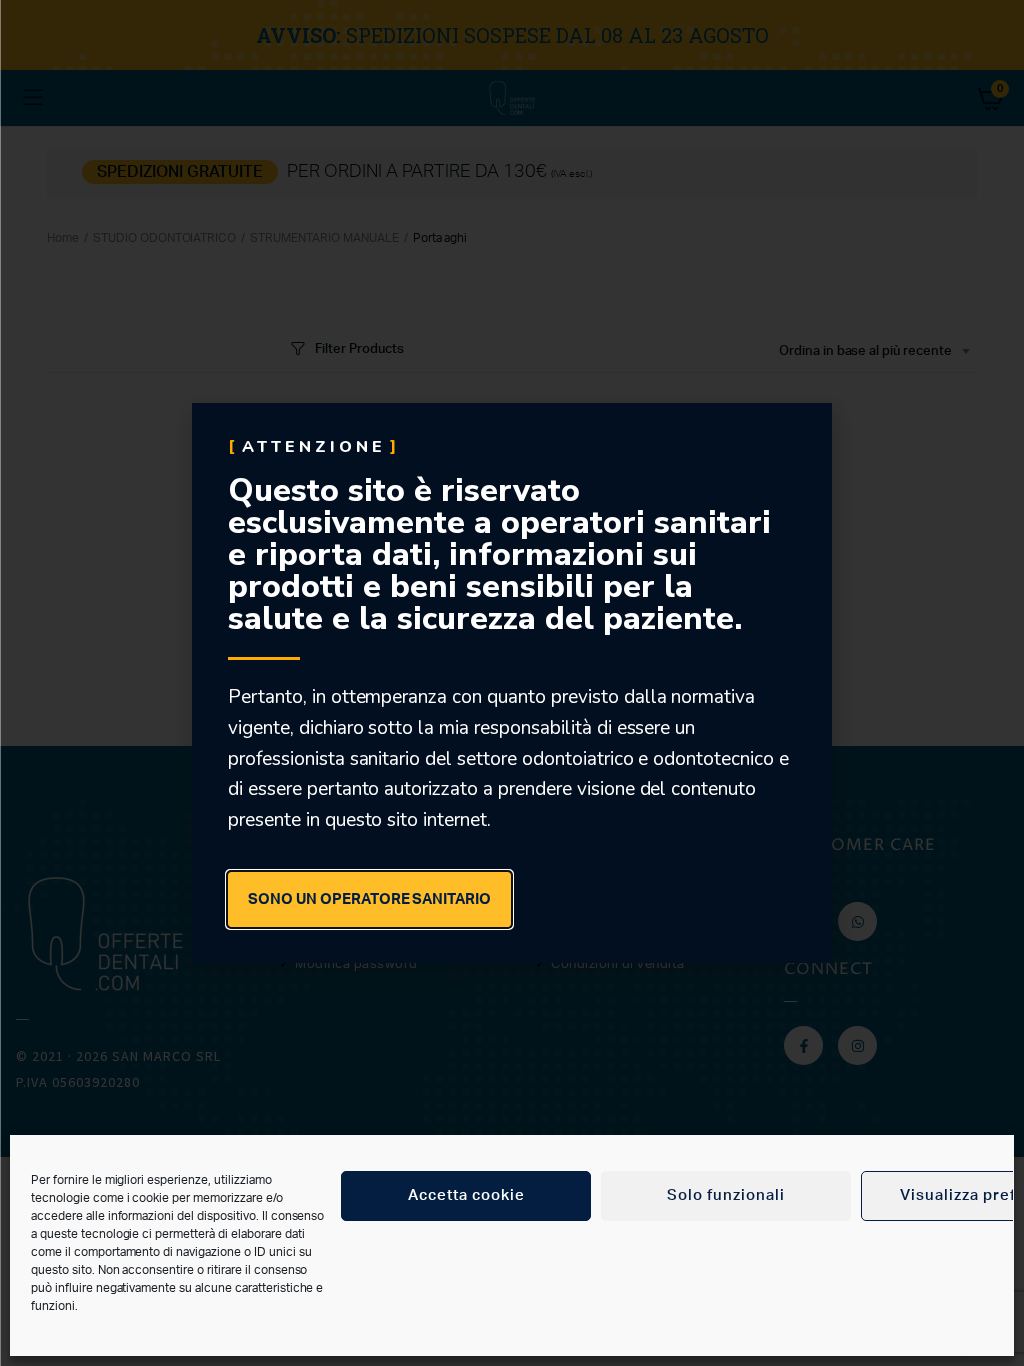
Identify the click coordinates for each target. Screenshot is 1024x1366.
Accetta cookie (466, 1195)
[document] (512, 683)
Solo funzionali (726, 1195)
